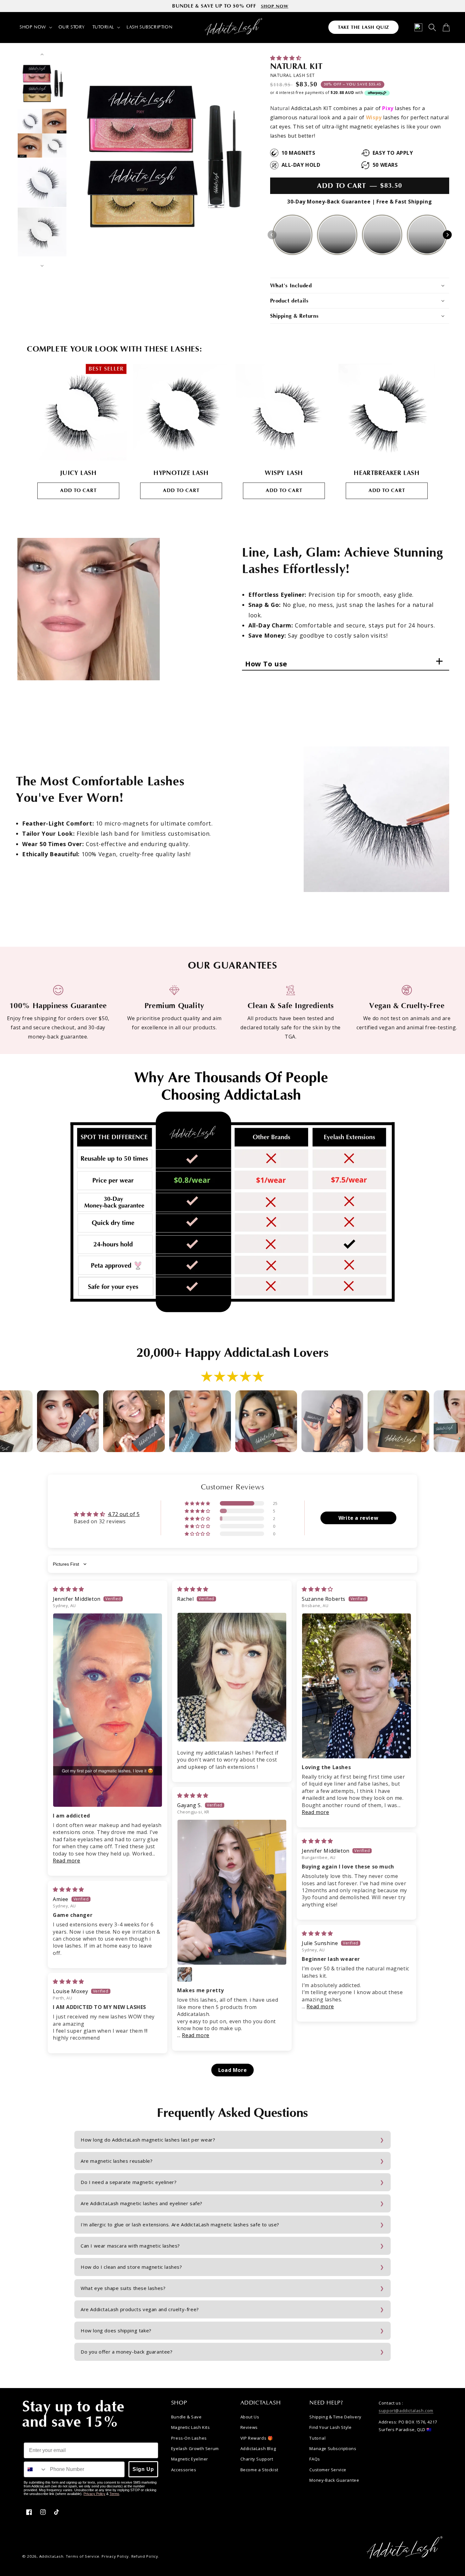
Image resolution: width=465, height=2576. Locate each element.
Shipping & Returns (294, 316)
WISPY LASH (284, 473)
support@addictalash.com (406, 2411)
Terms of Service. (83, 2556)
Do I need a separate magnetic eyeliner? (129, 2182)
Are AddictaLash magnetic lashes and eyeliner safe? (142, 2203)
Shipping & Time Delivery (335, 2417)
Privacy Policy (94, 2494)
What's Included (291, 286)
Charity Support (257, 2459)
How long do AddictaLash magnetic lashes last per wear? (148, 2140)
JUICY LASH (78, 473)
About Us (250, 2417)
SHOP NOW (275, 6)
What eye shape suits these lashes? (123, 2288)
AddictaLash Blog (258, 2448)
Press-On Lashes (189, 2438)
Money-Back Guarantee (334, 2480)
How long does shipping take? (116, 2330)
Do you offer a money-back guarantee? (127, 2352)
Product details (289, 301)
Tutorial (317, 2438)
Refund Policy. (145, 2556)
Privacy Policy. (116, 2556)
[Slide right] (42, 266)
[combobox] (35, 2469)
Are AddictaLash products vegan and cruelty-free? (140, 2309)
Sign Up (143, 2469)
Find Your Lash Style (330, 2427)
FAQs (315, 2459)
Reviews (249, 2427)
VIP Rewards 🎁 (257, 2438)
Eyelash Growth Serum (195, 2448)
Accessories (184, 2470)
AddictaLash (51, 2556)
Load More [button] (232, 2070)
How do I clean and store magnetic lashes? (131, 2267)
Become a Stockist (259, 2470)
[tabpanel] (78, 434)
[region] (232, 6)
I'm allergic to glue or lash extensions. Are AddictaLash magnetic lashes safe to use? (180, 2224)
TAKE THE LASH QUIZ (363, 27)
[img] (68, 1589)
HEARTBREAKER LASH (387, 473)
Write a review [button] (358, 1518)
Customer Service (328, 2470)
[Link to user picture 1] (108, 1710)
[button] (35, 27)
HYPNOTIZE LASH (181, 473)
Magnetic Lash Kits (191, 2427)
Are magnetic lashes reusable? (117, 2161)
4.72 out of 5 (124, 1514)
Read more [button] (66, 1861)
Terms (114, 2494)
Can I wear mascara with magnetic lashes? (130, 2246)
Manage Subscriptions (333, 2448)
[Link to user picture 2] (185, 1974)
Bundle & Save (186, 2417)
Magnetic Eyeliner (190, 2459)
